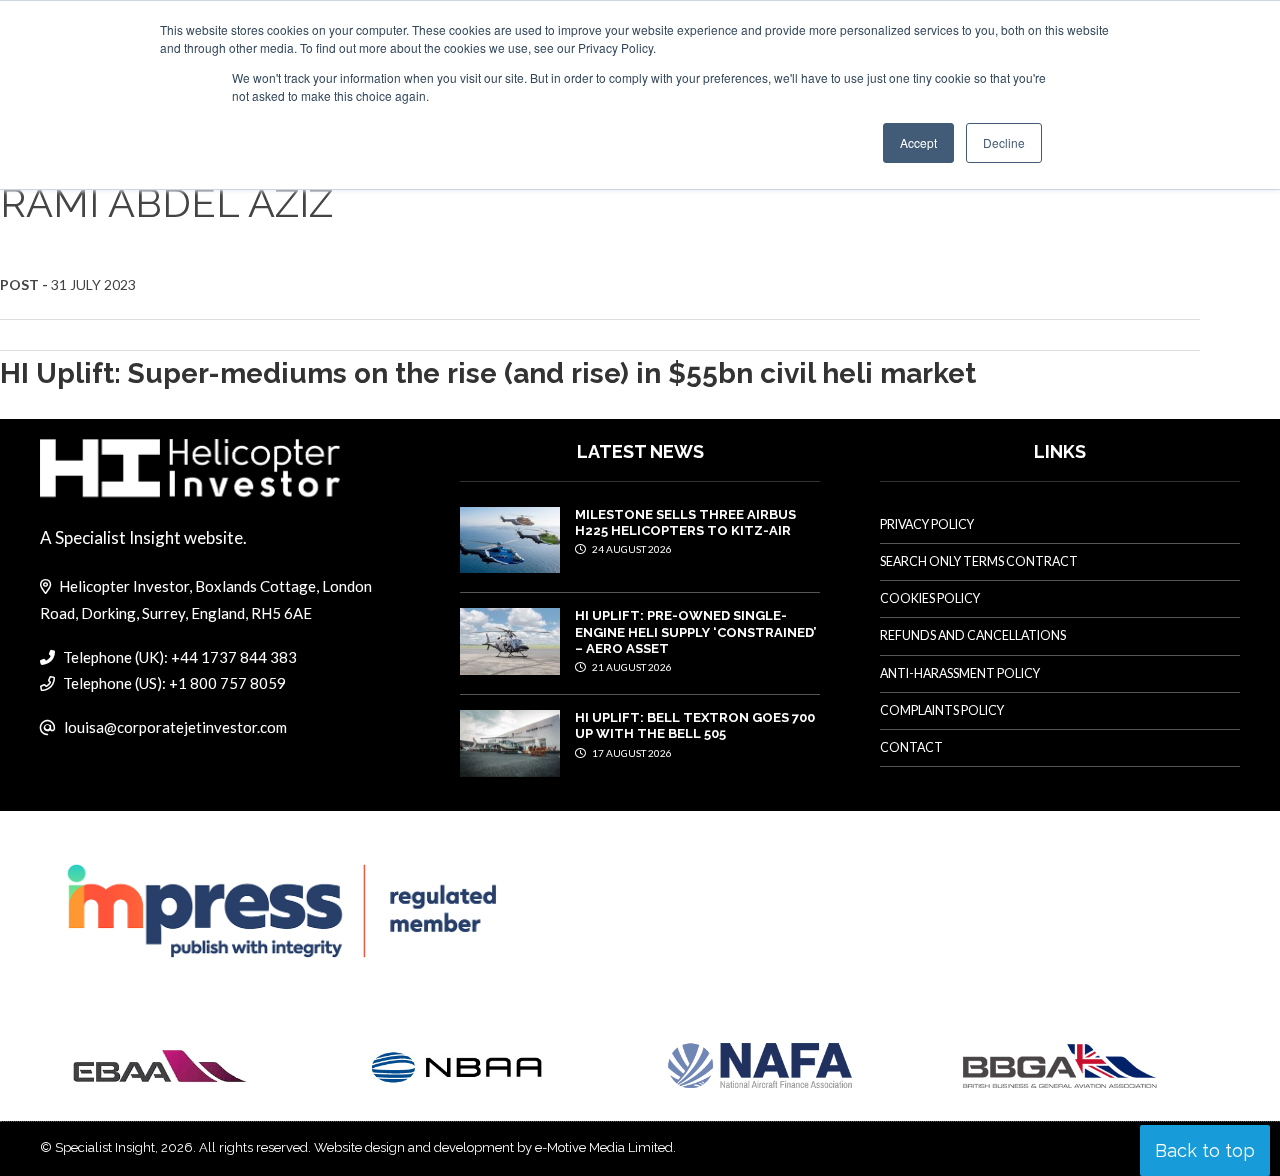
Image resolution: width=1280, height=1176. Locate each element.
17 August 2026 (631, 753)
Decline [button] (1004, 142)
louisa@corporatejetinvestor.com (175, 727)
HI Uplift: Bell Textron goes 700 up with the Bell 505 (695, 725)
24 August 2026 (631, 549)
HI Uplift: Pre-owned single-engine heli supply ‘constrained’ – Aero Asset (695, 632)
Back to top (1205, 1150)
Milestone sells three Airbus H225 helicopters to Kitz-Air (685, 522)
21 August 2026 (631, 667)
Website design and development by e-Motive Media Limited (493, 1147)
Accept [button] (918, 142)
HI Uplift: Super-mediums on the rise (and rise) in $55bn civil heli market (488, 373)
